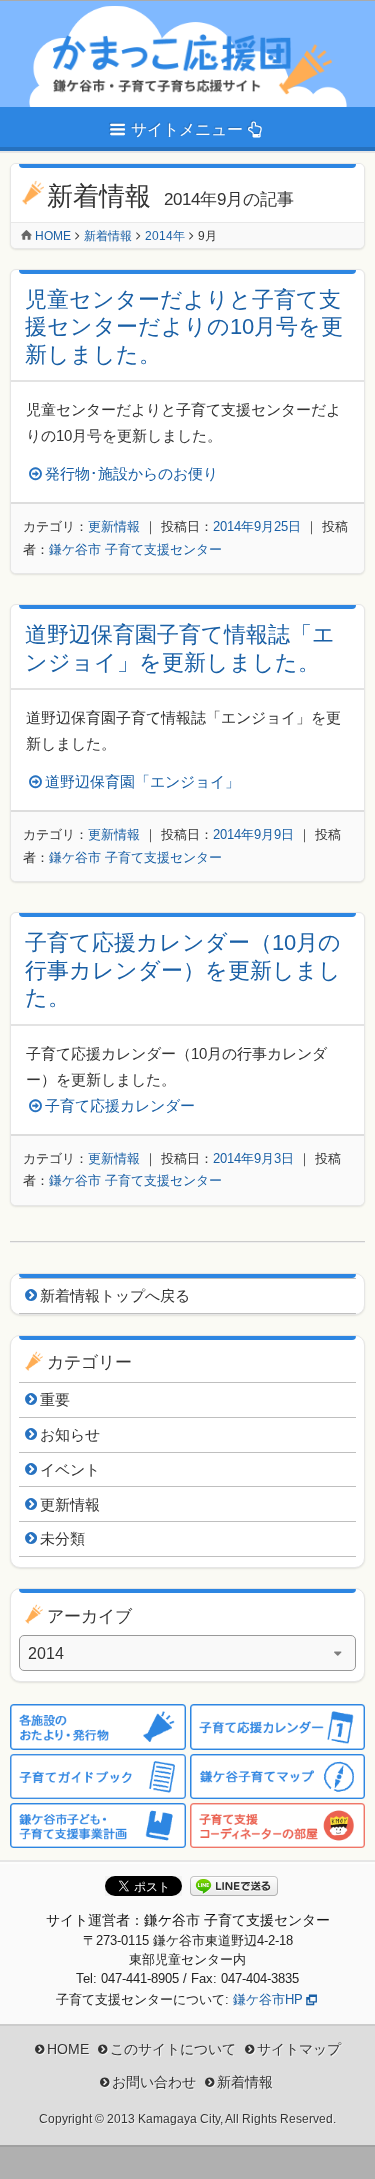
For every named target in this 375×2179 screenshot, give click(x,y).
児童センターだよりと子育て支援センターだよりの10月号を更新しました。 (184, 327)
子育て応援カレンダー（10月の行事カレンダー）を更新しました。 (183, 970)
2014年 (165, 236)
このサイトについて (173, 2049)
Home (53, 236)
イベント (70, 1469)
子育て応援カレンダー (120, 1105)
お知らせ (70, 1434)
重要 (55, 1399)
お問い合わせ (154, 2082)
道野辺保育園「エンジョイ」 (142, 781)
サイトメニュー (187, 129)
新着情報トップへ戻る (115, 1295)
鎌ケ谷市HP (268, 1999)
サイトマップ (299, 2049)
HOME (68, 2049)
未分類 (62, 1538)
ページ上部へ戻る (345, 2149)
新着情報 (108, 236)
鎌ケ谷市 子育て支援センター (135, 549)
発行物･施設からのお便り (131, 473)
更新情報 (114, 526)
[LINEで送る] (234, 1886)
